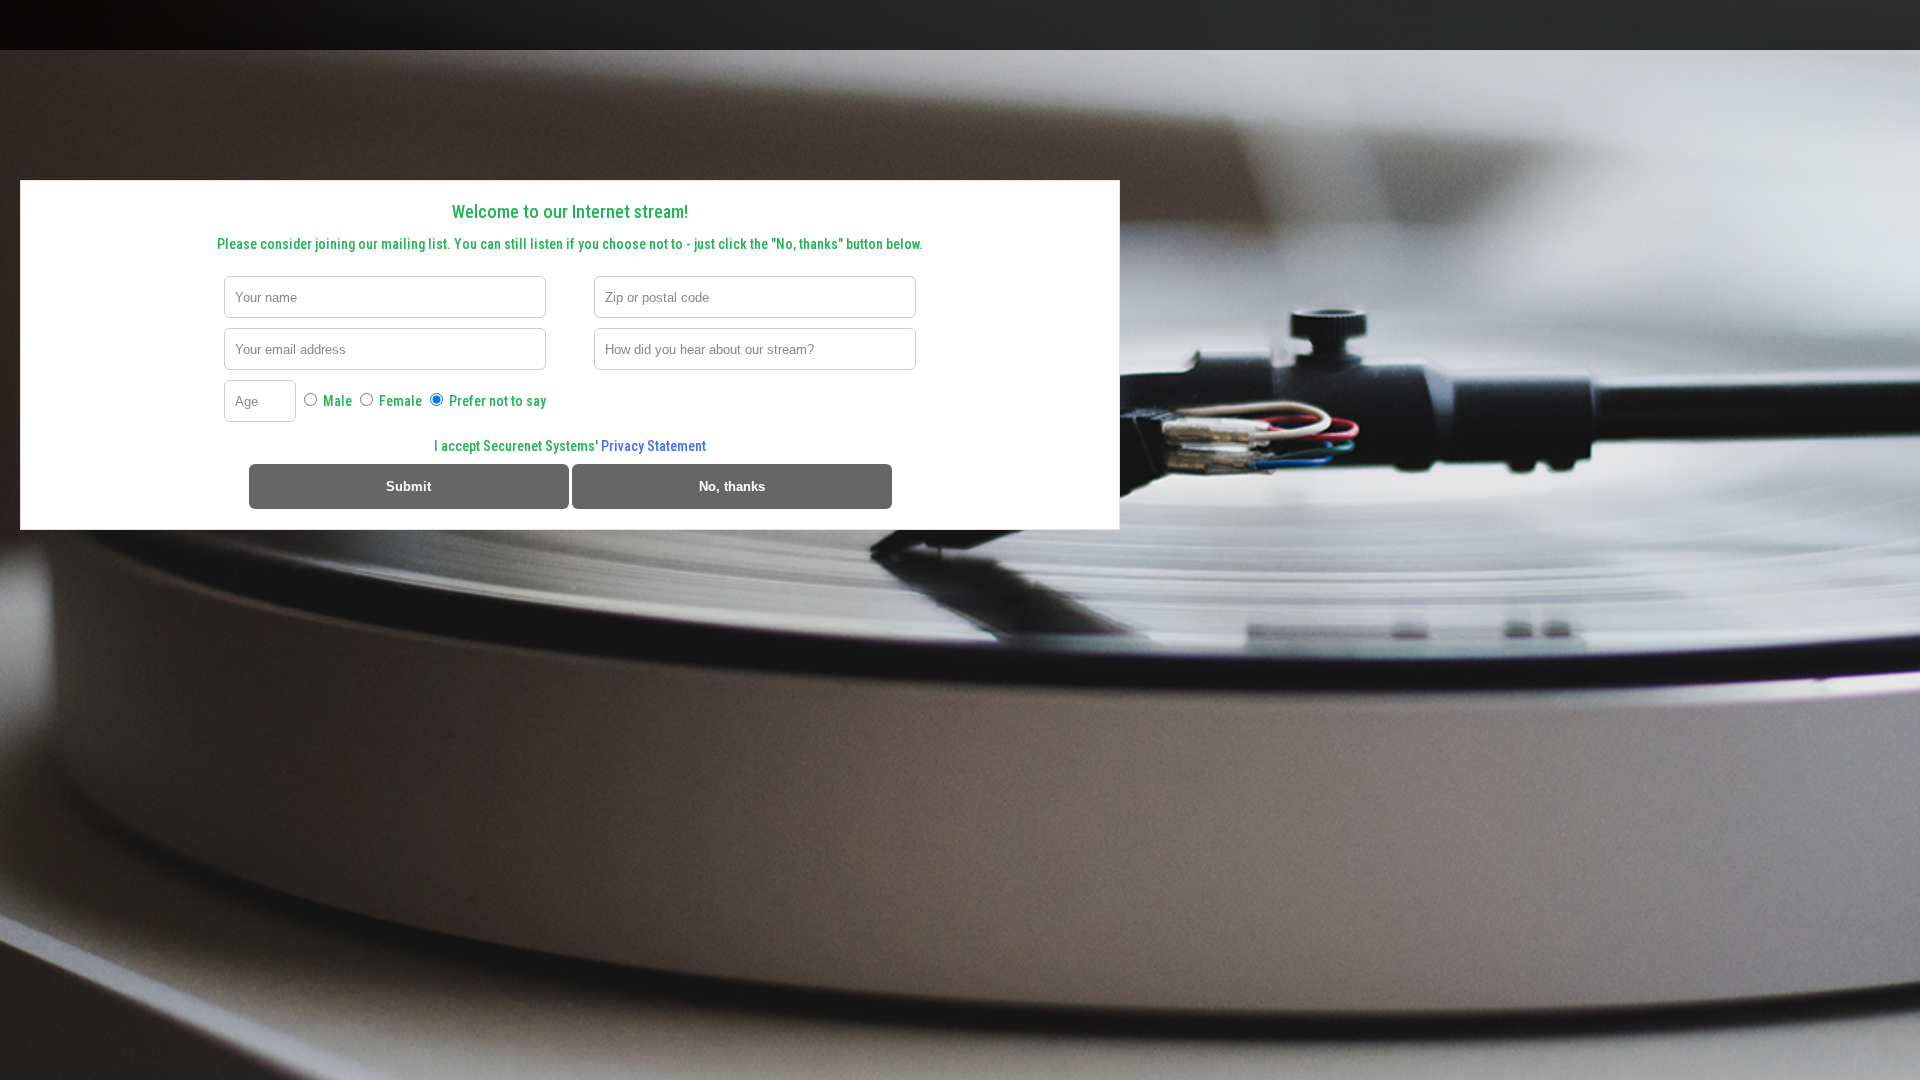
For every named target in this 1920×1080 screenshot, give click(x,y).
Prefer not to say (496, 401)
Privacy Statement (653, 446)
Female (399, 401)
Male (336, 401)
